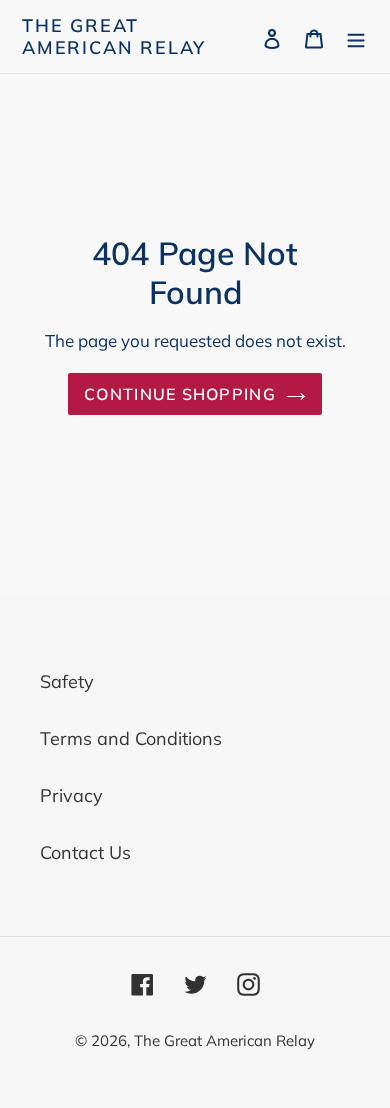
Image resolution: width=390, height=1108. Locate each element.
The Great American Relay (114, 36)
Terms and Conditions (131, 738)
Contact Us (85, 852)
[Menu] (356, 36)
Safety (67, 681)
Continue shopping (180, 394)
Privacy (71, 795)
